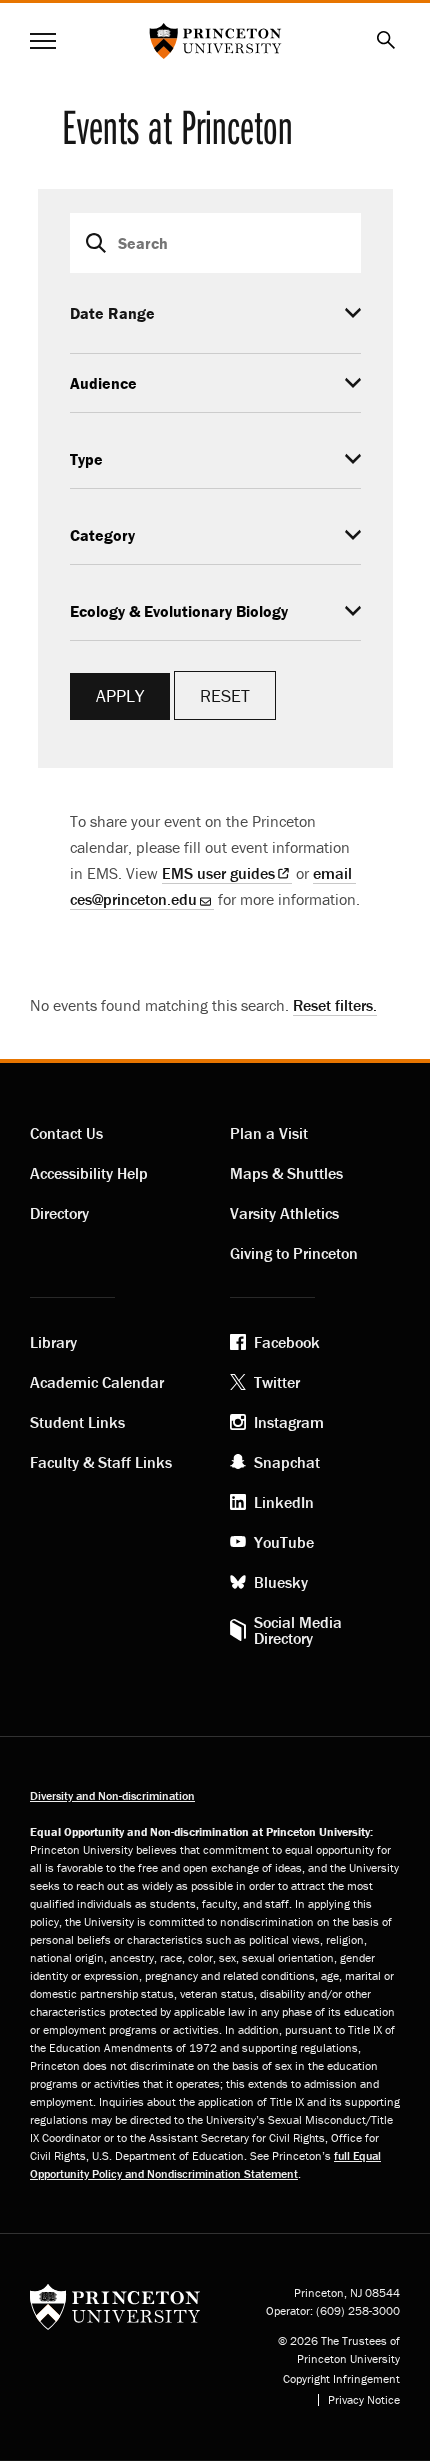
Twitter (277, 1382)
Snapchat (287, 1462)
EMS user (218, 873)
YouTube (284, 1542)
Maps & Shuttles (286, 1173)
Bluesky (281, 1582)
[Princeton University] (115, 2305)
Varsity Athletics (284, 1213)
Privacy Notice (364, 2400)
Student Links (77, 1422)
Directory (59, 1213)
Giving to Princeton (294, 1253)
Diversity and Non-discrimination (112, 1795)
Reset (225, 695)
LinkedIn (284, 1502)
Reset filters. (335, 1005)
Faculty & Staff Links (101, 1462)
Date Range (112, 313)
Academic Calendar (97, 1382)
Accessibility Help (89, 1173)
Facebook (287, 1342)
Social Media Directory (298, 1630)
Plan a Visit (269, 1133)
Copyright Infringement (341, 2379)
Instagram (289, 1422)
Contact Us (66, 1133)
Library (53, 1342)
